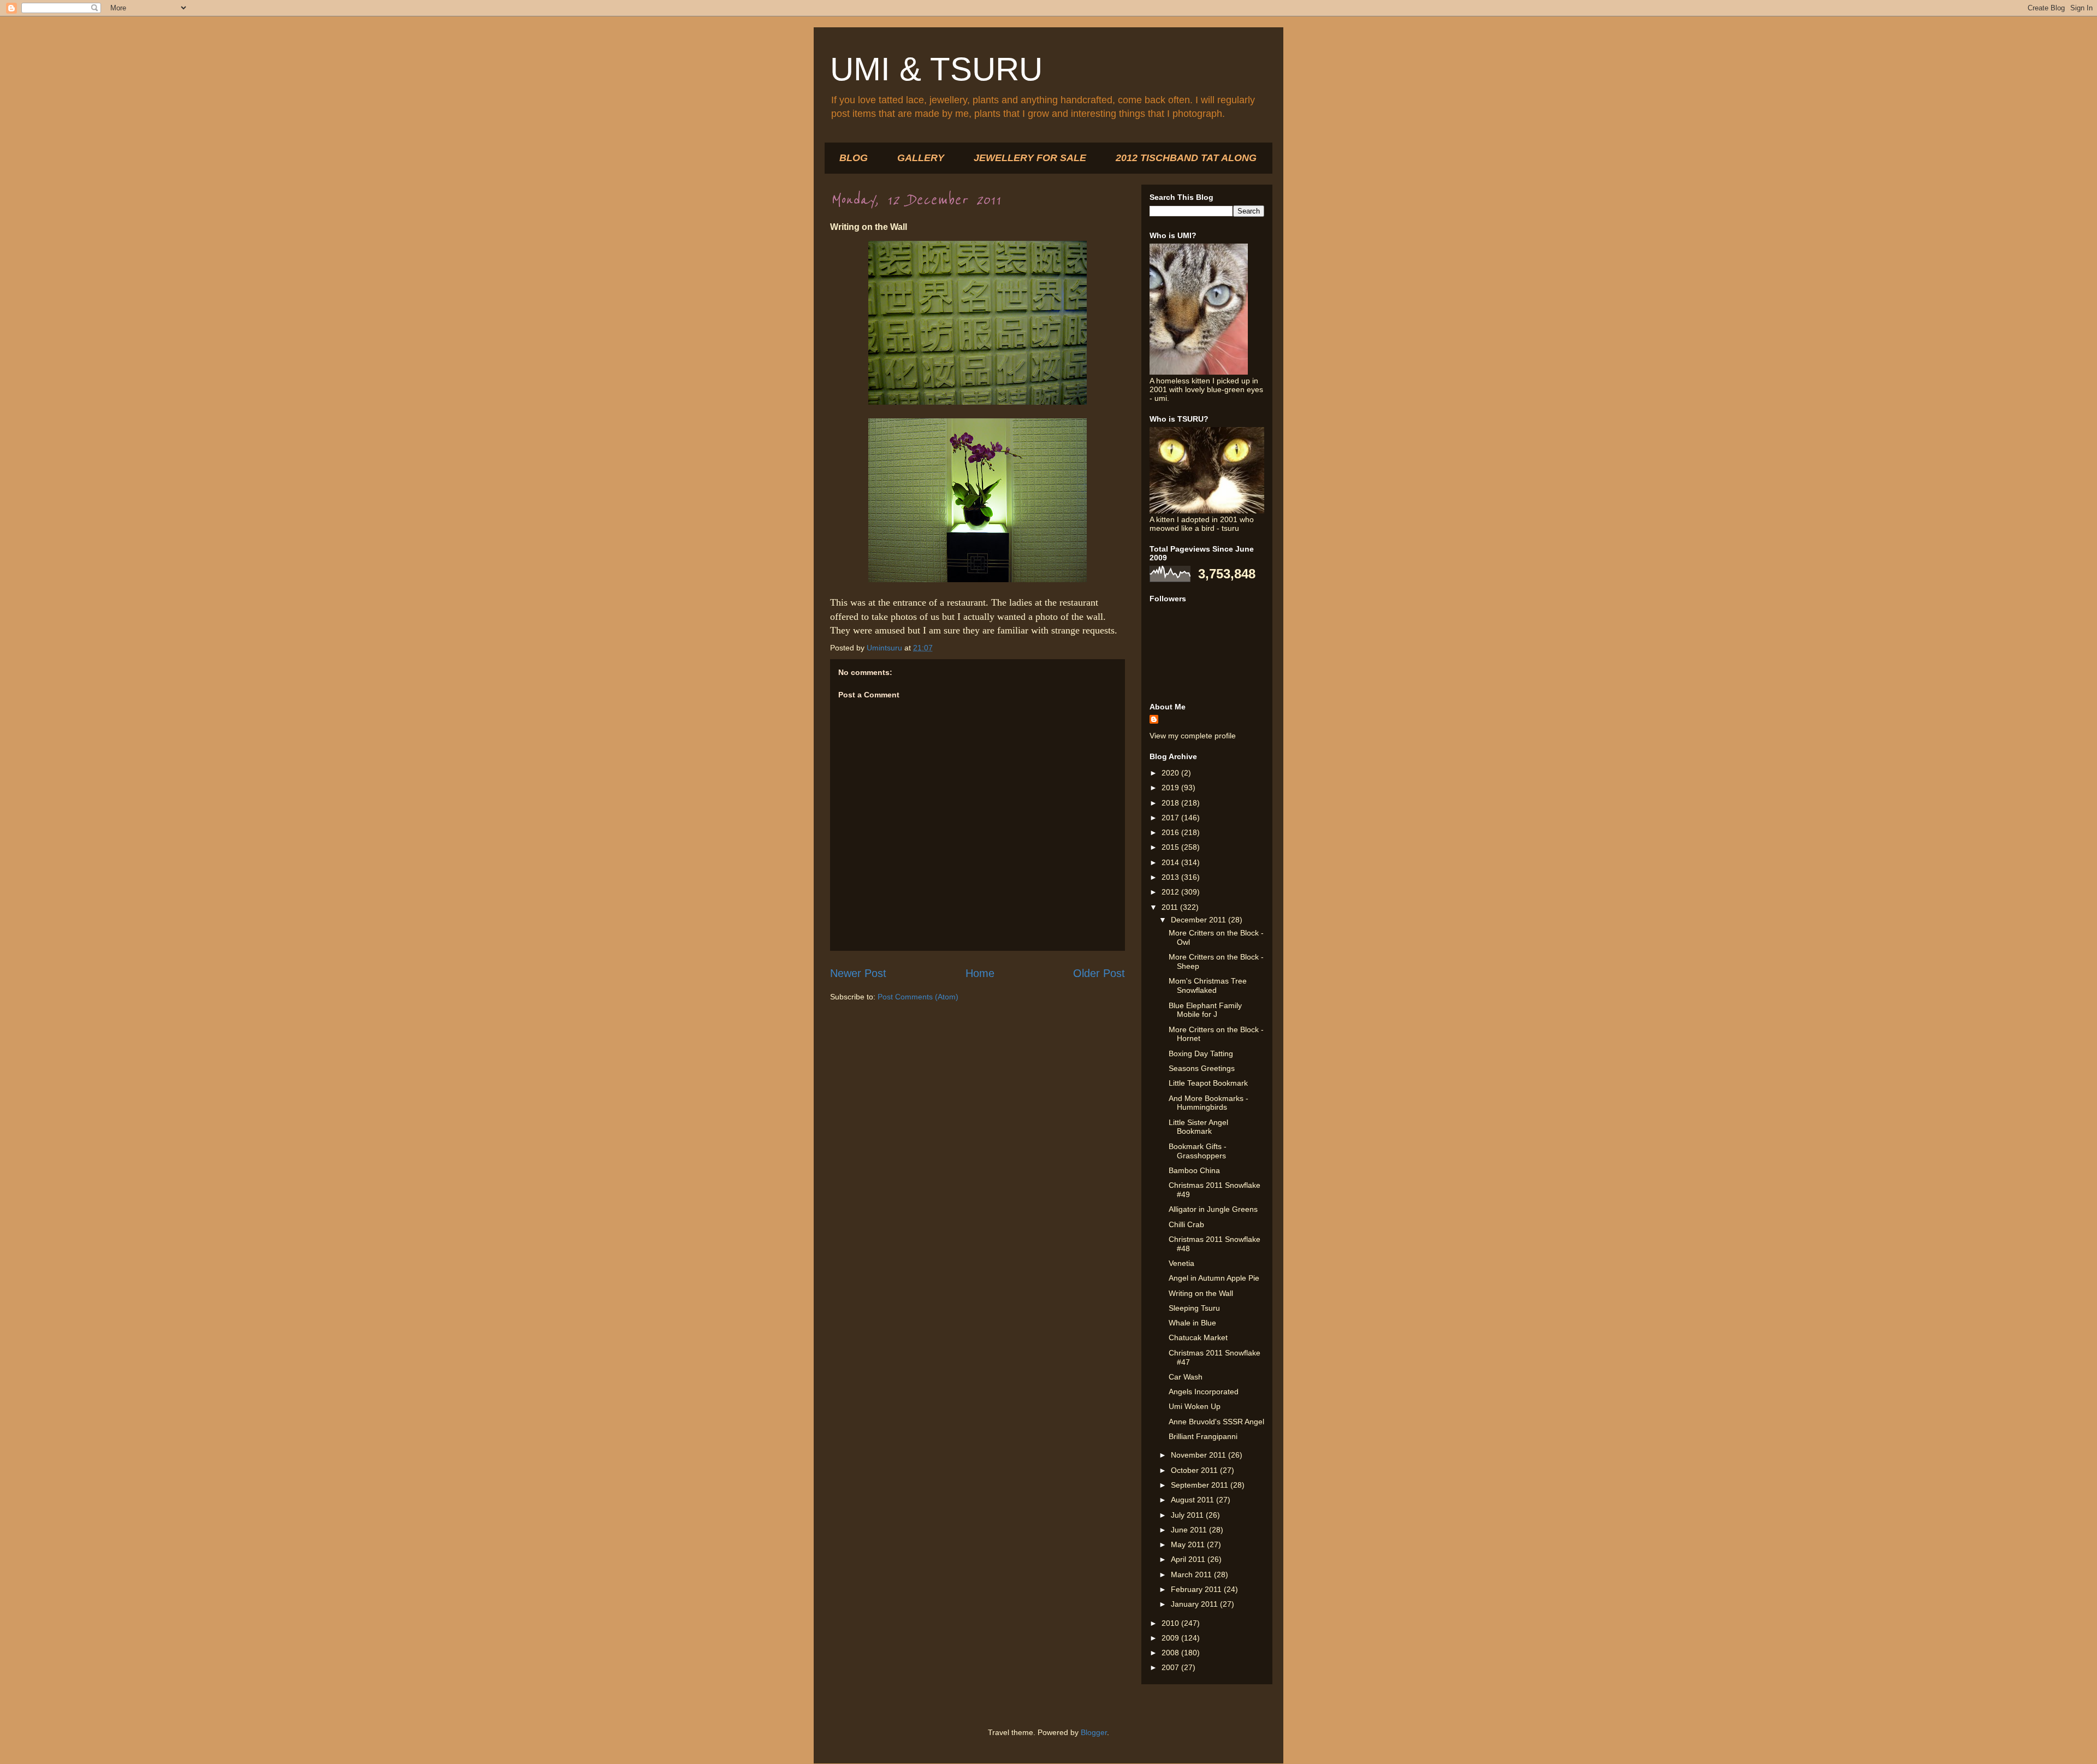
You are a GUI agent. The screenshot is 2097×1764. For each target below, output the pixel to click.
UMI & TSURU (936, 69)
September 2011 (1201, 1485)
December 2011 (1199, 920)
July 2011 (1188, 1515)
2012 (1171, 892)
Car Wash (1186, 1377)
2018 (1171, 803)
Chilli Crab (1186, 1224)
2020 (1171, 773)
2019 (1171, 788)
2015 (1171, 847)
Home (980, 973)
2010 (1171, 1623)
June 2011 (1190, 1530)
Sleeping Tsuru (1194, 1308)
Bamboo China (1194, 1170)
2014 (1171, 862)
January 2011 (1195, 1604)
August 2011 (1193, 1500)
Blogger (1094, 1732)
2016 (1171, 832)
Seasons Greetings (1202, 1068)
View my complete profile (1193, 736)
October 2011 (1195, 1470)
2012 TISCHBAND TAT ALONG (1186, 158)
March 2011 (1192, 1574)
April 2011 (1189, 1559)
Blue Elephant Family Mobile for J (1205, 1010)
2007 (1171, 1667)
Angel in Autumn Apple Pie (1214, 1278)
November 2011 (1199, 1455)
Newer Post (858, 973)
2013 (1171, 877)
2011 (1171, 907)
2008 (1171, 1653)
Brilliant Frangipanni (1203, 1436)
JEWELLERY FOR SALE (1030, 158)
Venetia (1181, 1263)
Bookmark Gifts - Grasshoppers (1198, 1151)
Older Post (1099, 973)
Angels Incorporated (1204, 1392)
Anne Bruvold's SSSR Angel (1216, 1422)
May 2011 (1189, 1544)
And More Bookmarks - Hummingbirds (1209, 1103)
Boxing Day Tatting (1201, 1053)
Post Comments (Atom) (918, 997)
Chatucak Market (1198, 1337)
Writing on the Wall (1201, 1293)
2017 (1171, 818)
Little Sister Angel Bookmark (1198, 1127)
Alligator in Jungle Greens (1213, 1209)
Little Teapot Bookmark (1208, 1083)
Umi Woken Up (1195, 1406)
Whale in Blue (1192, 1323)
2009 (1171, 1638)
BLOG (854, 158)
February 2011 (1197, 1589)
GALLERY (921, 158)
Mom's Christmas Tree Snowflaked (1208, 985)
